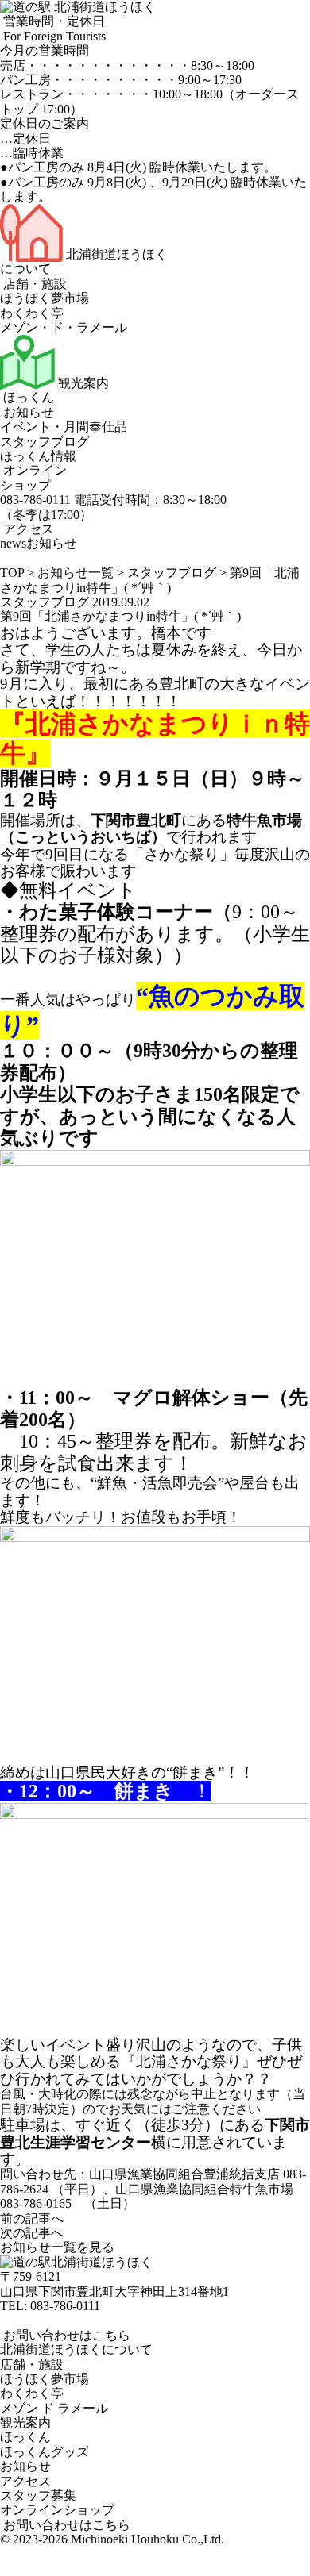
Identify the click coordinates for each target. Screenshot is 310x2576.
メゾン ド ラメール (54, 2408)
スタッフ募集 (38, 2495)
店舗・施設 (33, 284)
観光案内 (82, 383)
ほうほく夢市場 (45, 298)
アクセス (27, 529)
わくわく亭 (32, 313)
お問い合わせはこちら (65, 2335)
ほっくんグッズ (45, 2452)
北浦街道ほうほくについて (76, 2349)
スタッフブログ (45, 442)
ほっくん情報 (38, 456)
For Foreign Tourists (53, 36)
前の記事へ (32, 2218)
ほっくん (27, 397)
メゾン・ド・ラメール (64, 327)
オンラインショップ (33, 477)
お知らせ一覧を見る (57, 2247)
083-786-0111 (65, 2306)
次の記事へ (32, 2233)
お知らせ (27, 412)
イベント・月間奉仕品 (64, 427)
